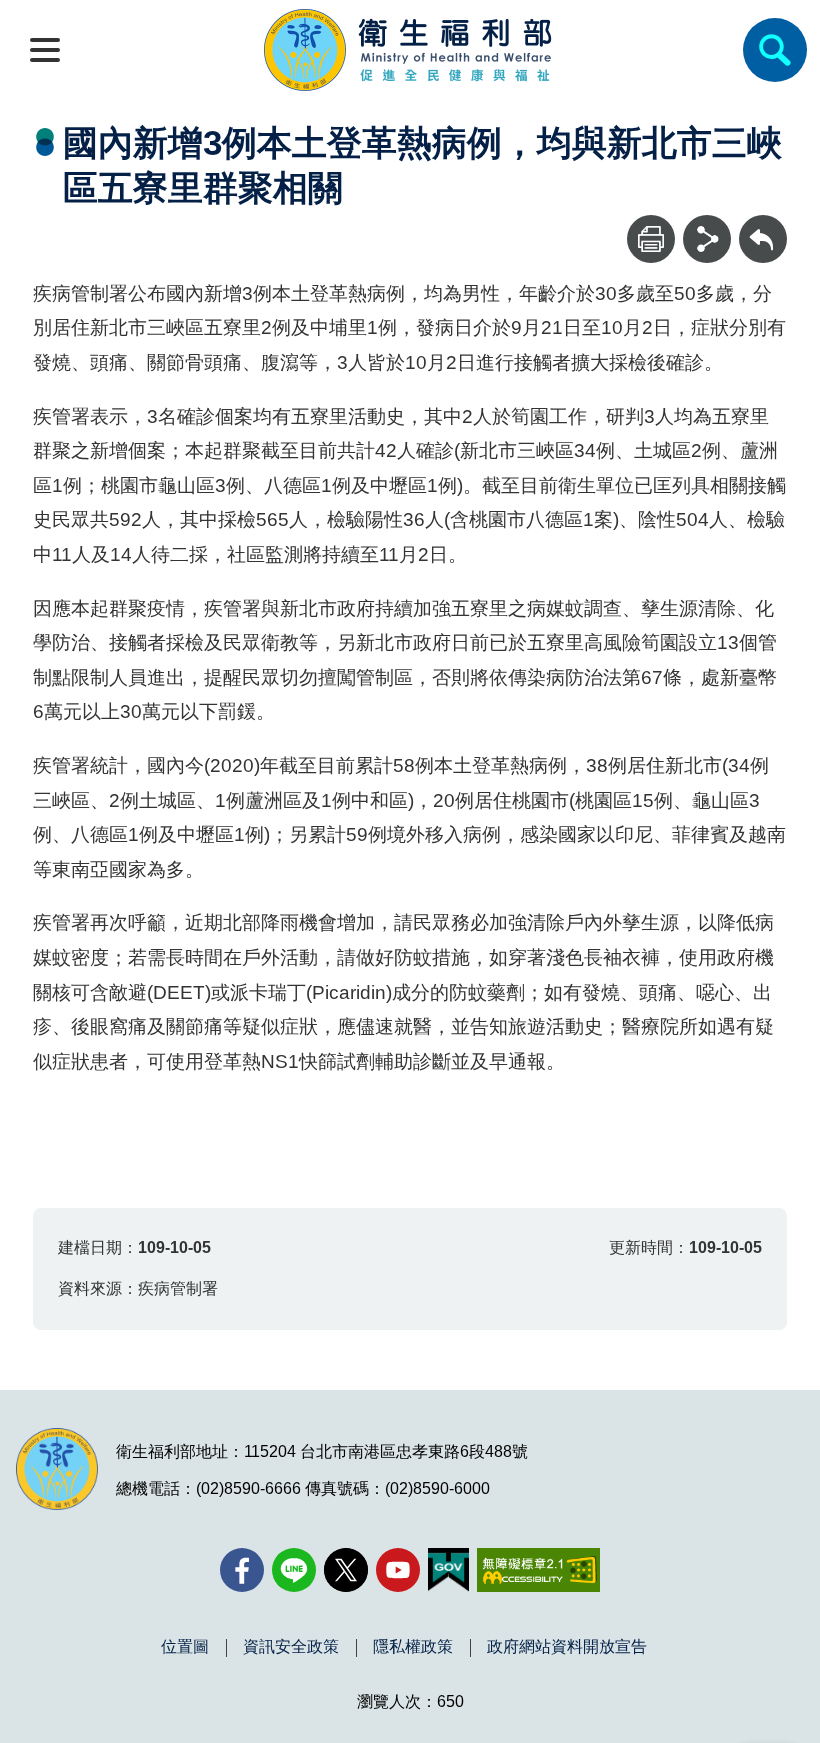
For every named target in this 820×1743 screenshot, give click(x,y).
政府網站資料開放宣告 (567, 1647)
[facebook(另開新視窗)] (242, 1570)
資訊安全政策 (291, 1647)
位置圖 (185, 1647)
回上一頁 (763, 224)
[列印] (651, 239)
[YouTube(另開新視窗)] (398, 1570)
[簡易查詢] (775, 50)
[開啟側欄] (45, 50)
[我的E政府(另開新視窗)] (448, 1570)
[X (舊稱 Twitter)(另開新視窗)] (346, 1570)
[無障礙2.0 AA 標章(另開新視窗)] (538, 1570)
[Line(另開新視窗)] (294, 1570)
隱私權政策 (413, 1647)
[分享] (707, 239)
